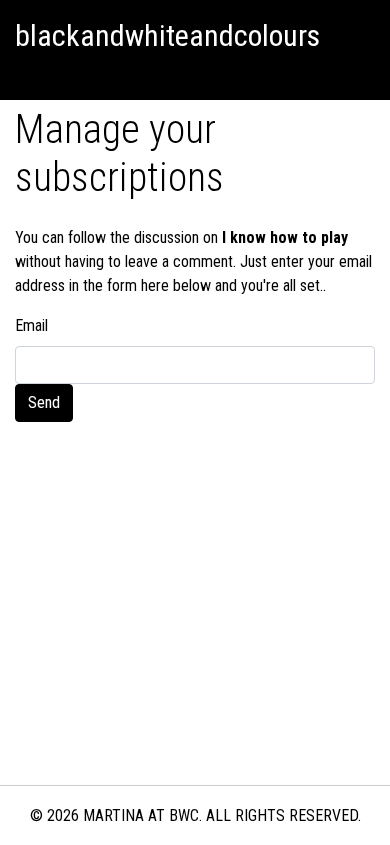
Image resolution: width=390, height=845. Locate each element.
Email (31, 325)
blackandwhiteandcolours (167, 35)
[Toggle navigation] (24, 75)
